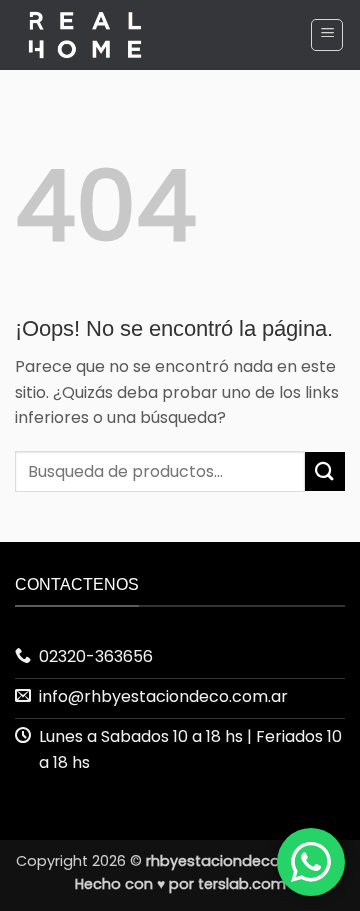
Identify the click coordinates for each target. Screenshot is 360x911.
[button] (327, 35)
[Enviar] (325, 471)
